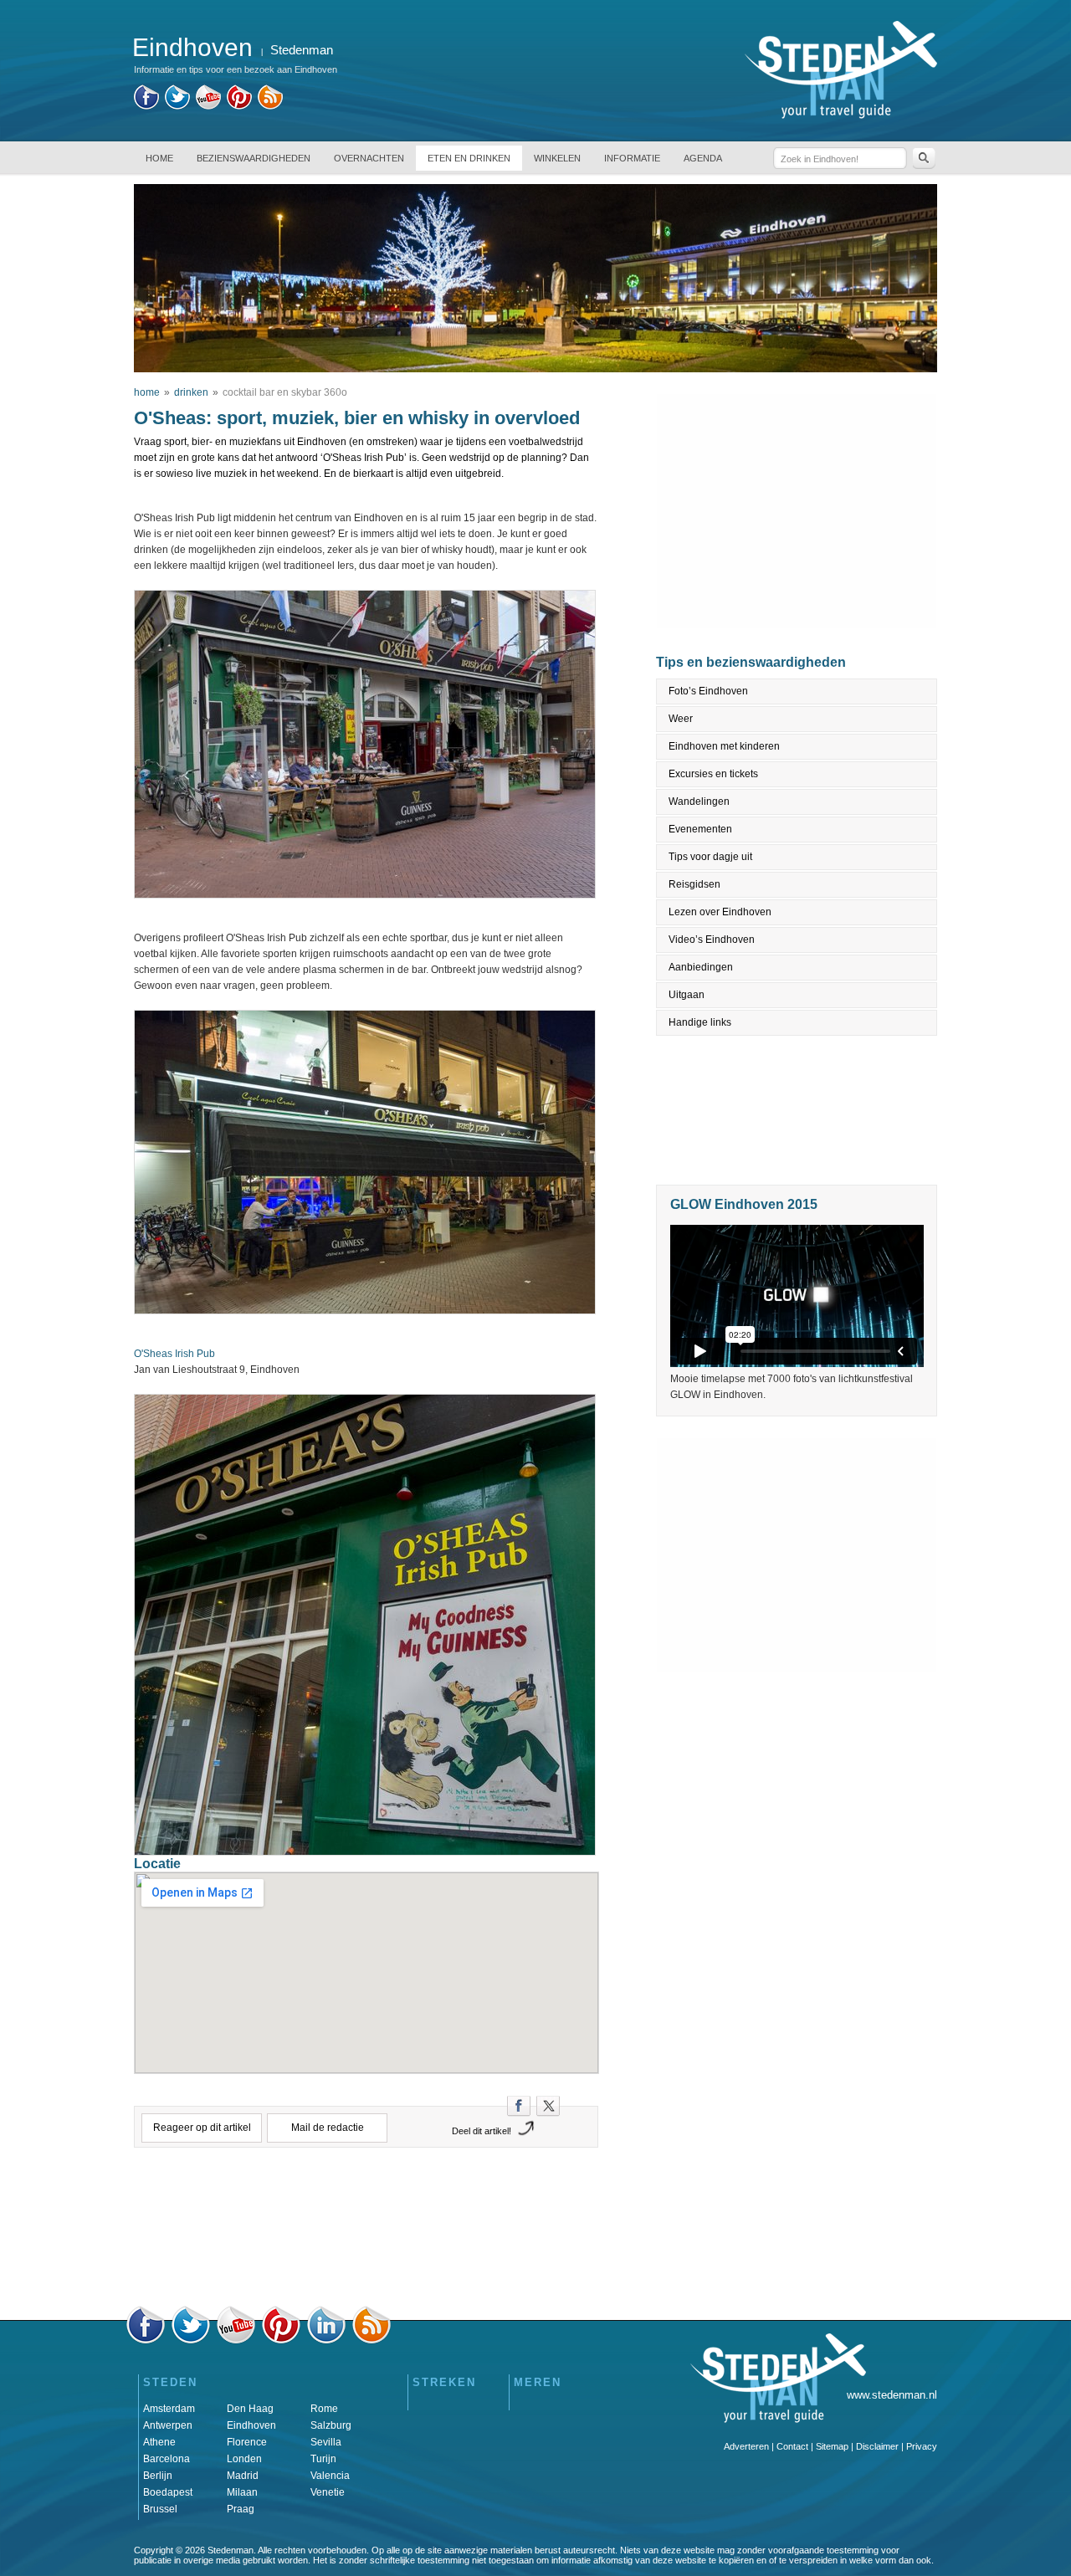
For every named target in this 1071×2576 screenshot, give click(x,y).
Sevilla (326, 2442)
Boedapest (168, 2492)
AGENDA (703, 158)
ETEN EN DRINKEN (469, 158)
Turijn (323, 2459)
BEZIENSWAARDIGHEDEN (254, 158)
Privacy (922, 2446)
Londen (244, 2459)
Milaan (242, 2492)
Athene (159, 2442)
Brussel (160, 2509)
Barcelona (167, 2459)
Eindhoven (251, 2425)
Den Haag (250, 2409)
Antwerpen (168, 2425)
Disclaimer (877, 2446)
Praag (241, 2509)
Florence (247, 2442)
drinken (191, 392)
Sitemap (832, 2446)
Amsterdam (169, 2409)
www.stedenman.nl (892, 2395)
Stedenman (302, 50)
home (147, 392)
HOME (159, 158)
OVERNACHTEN (369, 158)
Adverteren (746, 2446)
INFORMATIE (632, 158)
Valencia (330, 2476)
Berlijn (158, 2476)
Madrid (243, 2476)
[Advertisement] (366, 2231)
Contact (792, 2446)
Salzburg (331, 2425)
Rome (324, 2409)
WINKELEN (557, 158)
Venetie (328, 2492)
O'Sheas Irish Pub (174, 1354)
